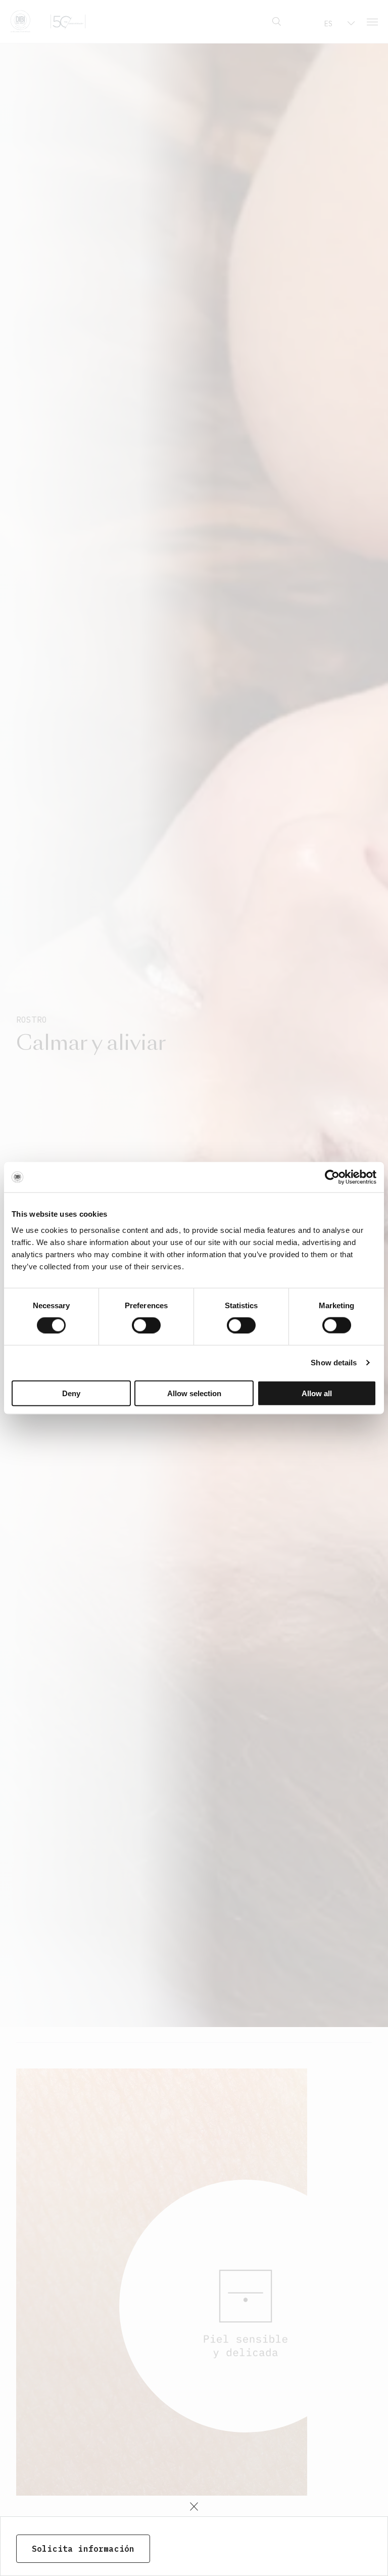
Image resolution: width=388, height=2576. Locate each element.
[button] (194, 2507)
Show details (334, 1363)
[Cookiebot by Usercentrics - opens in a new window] (332, 1177)
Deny (71, 1393)
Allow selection (194, 1393)
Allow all (317, 1393)
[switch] (146, 1325)
